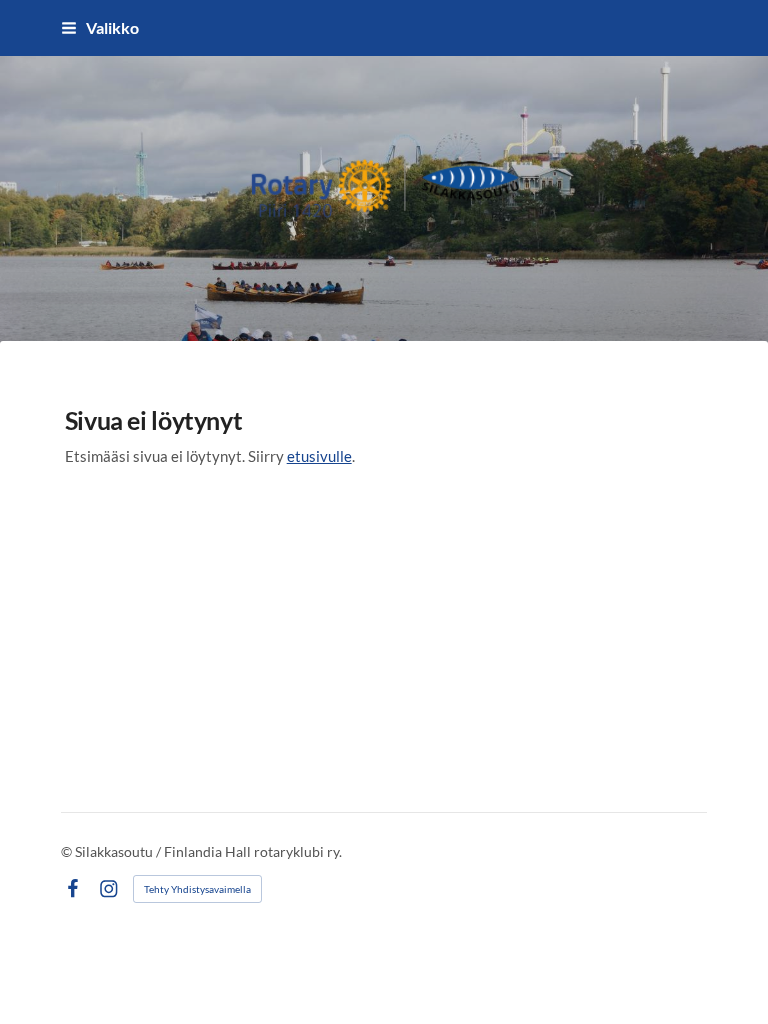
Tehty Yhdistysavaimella (197, 889)
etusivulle (319, 456)
